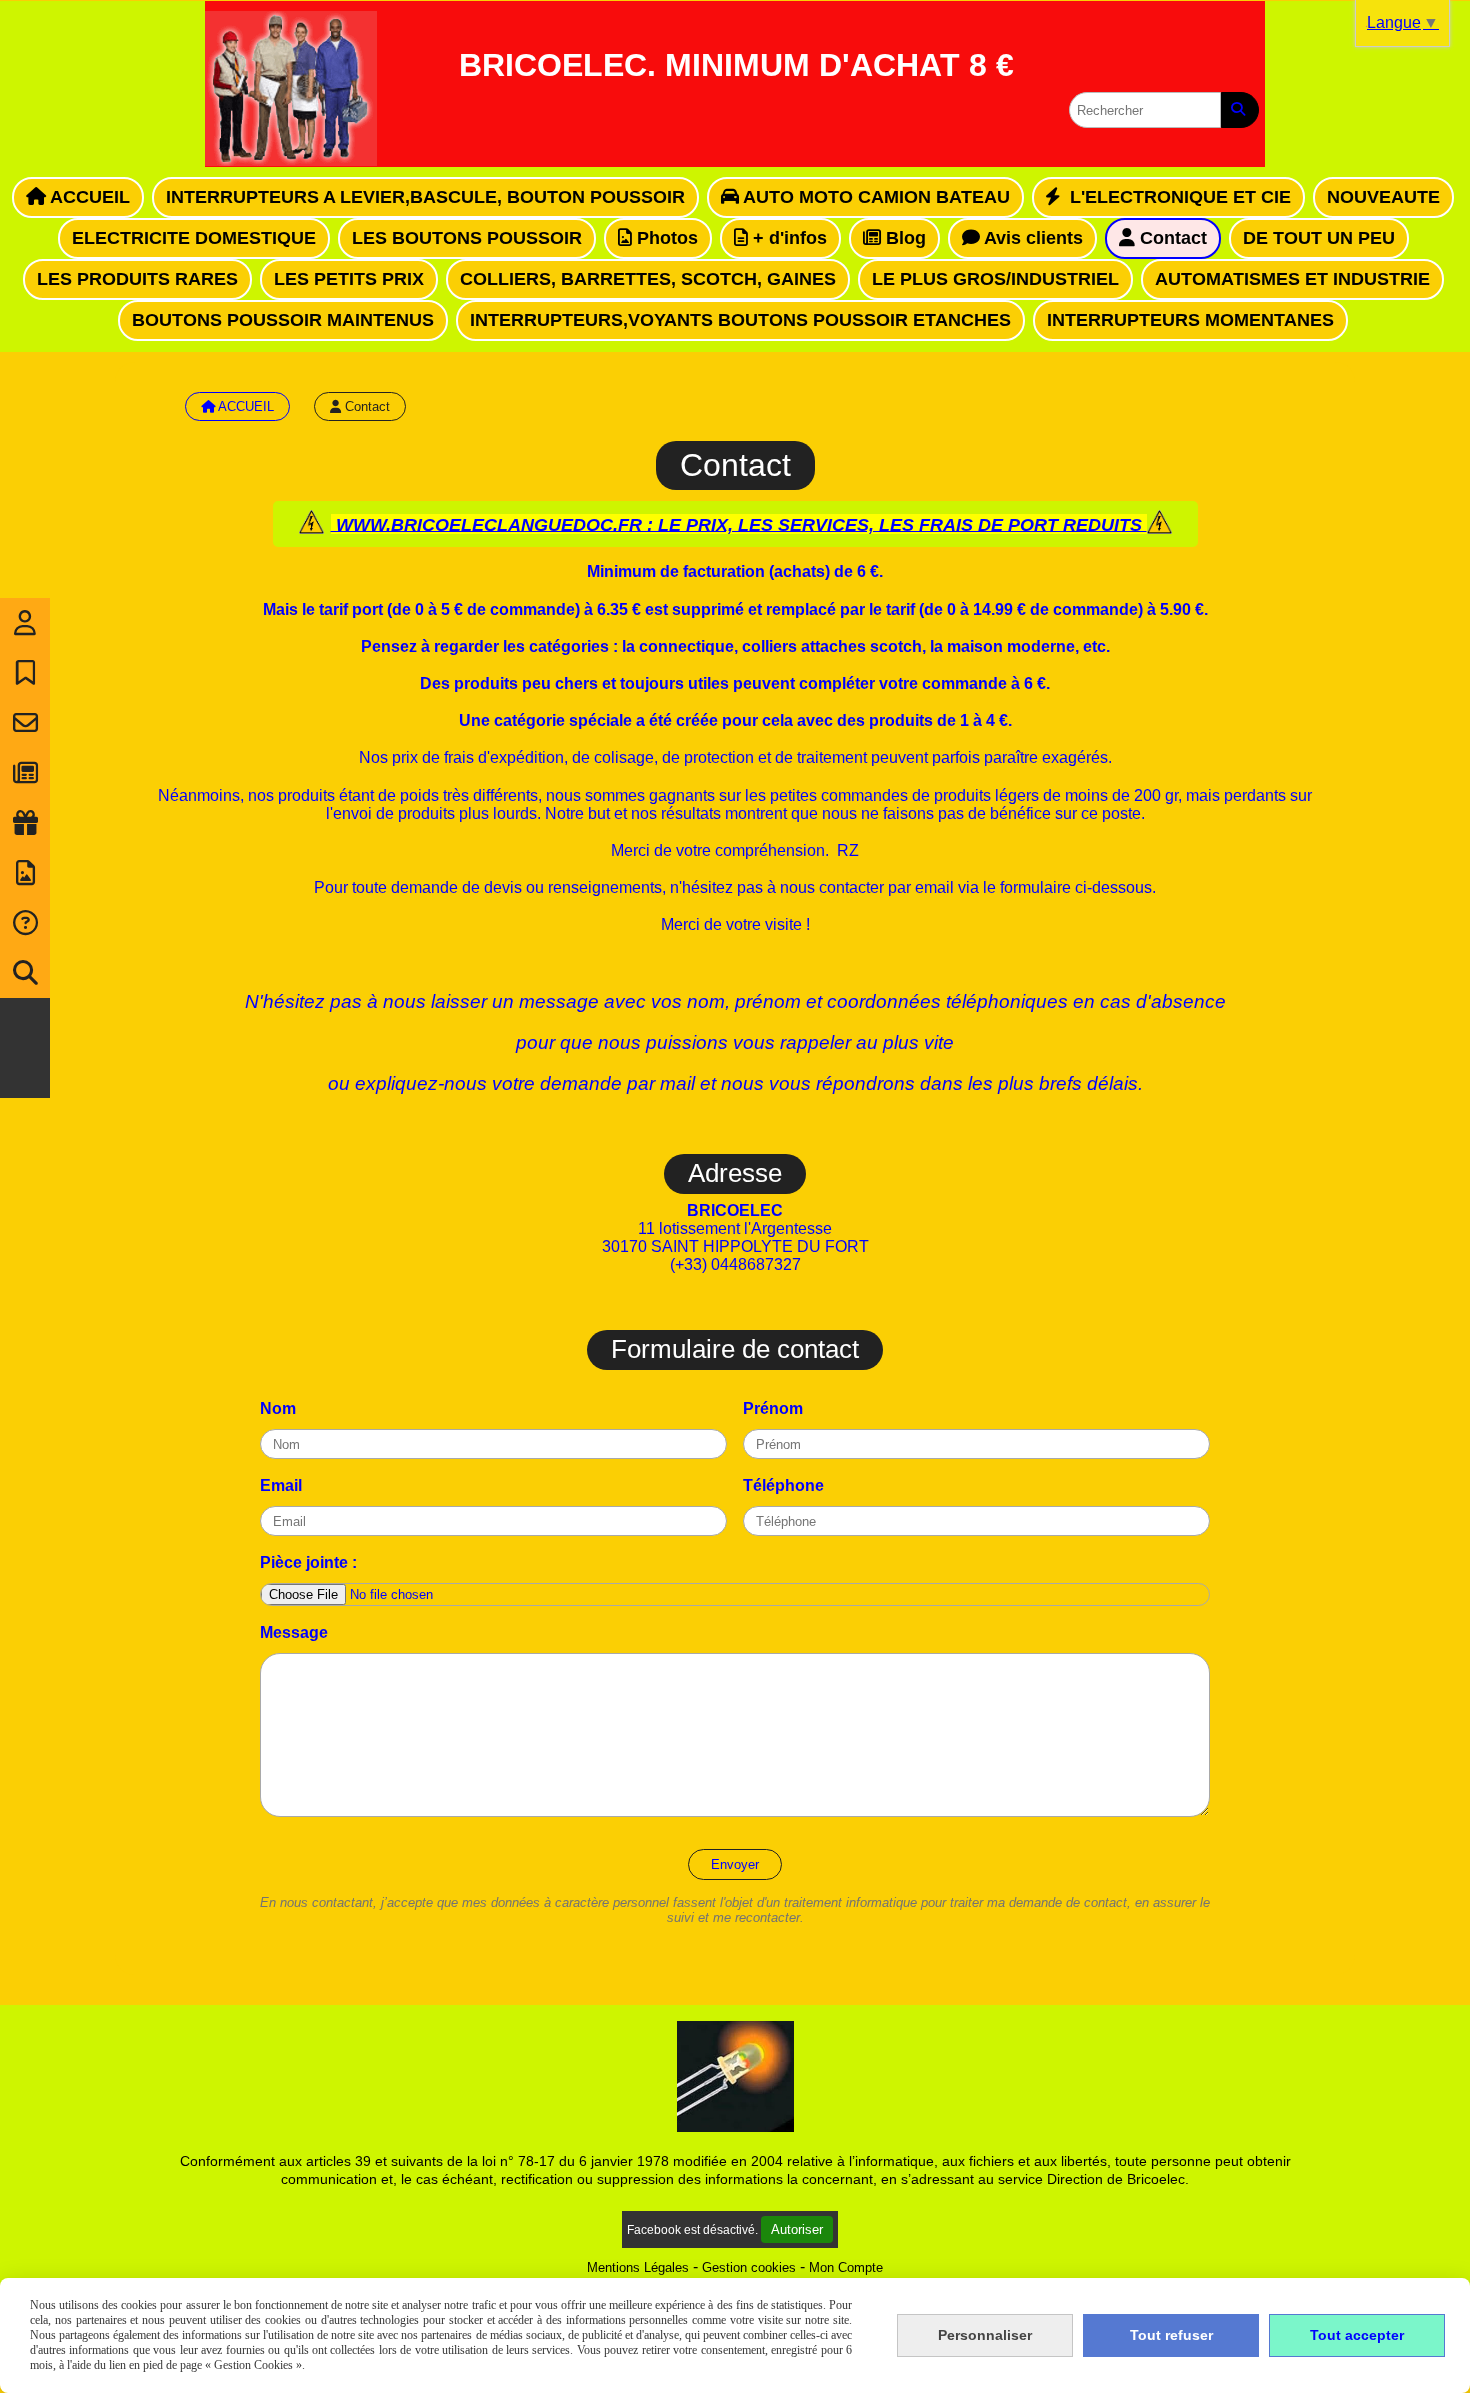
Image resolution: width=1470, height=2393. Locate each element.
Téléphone (783, 1485)
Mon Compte (846, 2267)
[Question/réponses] (25, 923)
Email (281, 1485)
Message (294, 1632)
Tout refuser (1171, 2335)
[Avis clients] (25, 673)
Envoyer (735, 1864)
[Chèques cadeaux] (25, 823)
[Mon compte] (25, 623)
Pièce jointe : (308, 1562)
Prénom (773, 1408)
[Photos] (25, 873)
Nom (278, 1408)
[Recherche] (25, 973)
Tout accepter (1357, 2335)
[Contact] (25, 723)
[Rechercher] (1240, 110)
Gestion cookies (749, 2267)
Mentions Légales (638, 2267)
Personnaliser (985, 2335)
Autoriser (797, 2229)
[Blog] (25, 773)
